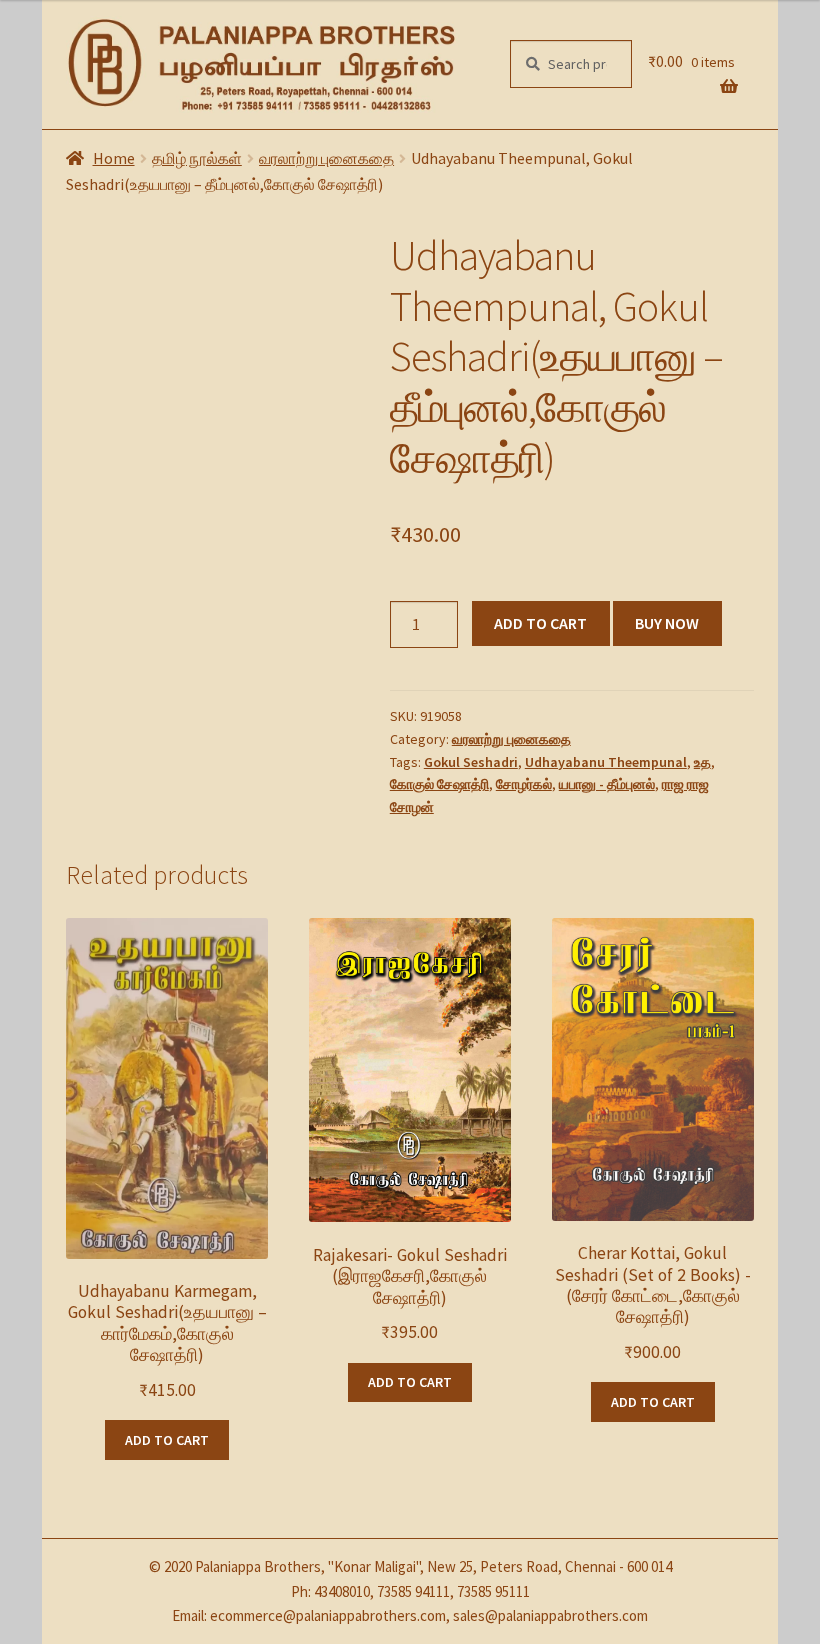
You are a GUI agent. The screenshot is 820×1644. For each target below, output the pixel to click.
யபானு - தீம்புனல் (607, 784)
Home (114, 158)
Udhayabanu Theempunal (606, 762)
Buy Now (667, 623)
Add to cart (540, 623)
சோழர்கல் (524, 784)
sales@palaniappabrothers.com (550, 1615)
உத (702, 762)
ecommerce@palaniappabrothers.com (328, 1615)
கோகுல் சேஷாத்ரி (439, 784)
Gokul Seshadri (471, 762)
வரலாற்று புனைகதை (326, 158)
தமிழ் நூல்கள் (197, 158)
